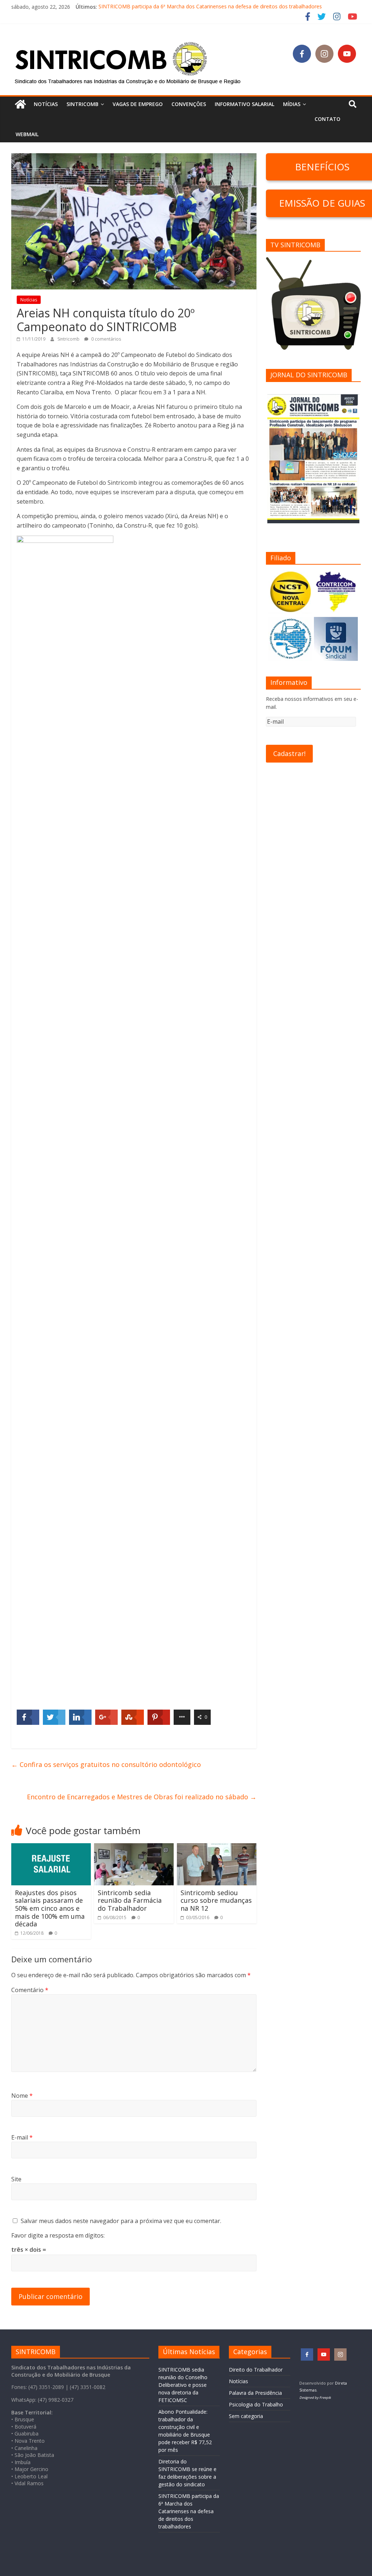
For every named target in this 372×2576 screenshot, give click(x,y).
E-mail (22, 2137)
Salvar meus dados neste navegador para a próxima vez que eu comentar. (121, 2221)
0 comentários (106, 339)
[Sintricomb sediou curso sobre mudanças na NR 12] (217, 1848)
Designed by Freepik (315, 2398)
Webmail (27, 134)
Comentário (30, 1990)
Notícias (46, 104)
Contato (327, 119)
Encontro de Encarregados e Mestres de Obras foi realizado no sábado (142, 1797)
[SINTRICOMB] (20, 104)
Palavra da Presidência (255, 2393)
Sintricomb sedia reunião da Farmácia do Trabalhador (130, 1900)
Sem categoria (246, 2416)
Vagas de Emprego (138, 104)
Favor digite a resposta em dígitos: (58, 2235)
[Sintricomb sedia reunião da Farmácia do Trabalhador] (134, 1848)
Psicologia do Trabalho (256, 2404)
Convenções (189, 104)
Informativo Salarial (244, 104)
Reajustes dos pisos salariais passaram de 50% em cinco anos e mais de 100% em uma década (50, 1908)
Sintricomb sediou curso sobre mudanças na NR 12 (216, 1900)
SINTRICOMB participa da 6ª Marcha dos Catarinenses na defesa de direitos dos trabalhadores (210, 7)
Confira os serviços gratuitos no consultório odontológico (106, 1764)
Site (16, 2179)
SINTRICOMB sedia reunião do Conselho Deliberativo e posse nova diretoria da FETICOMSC (183, 2385)
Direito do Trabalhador (256, 2370)
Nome (22, 2096)
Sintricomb (69, 339)
